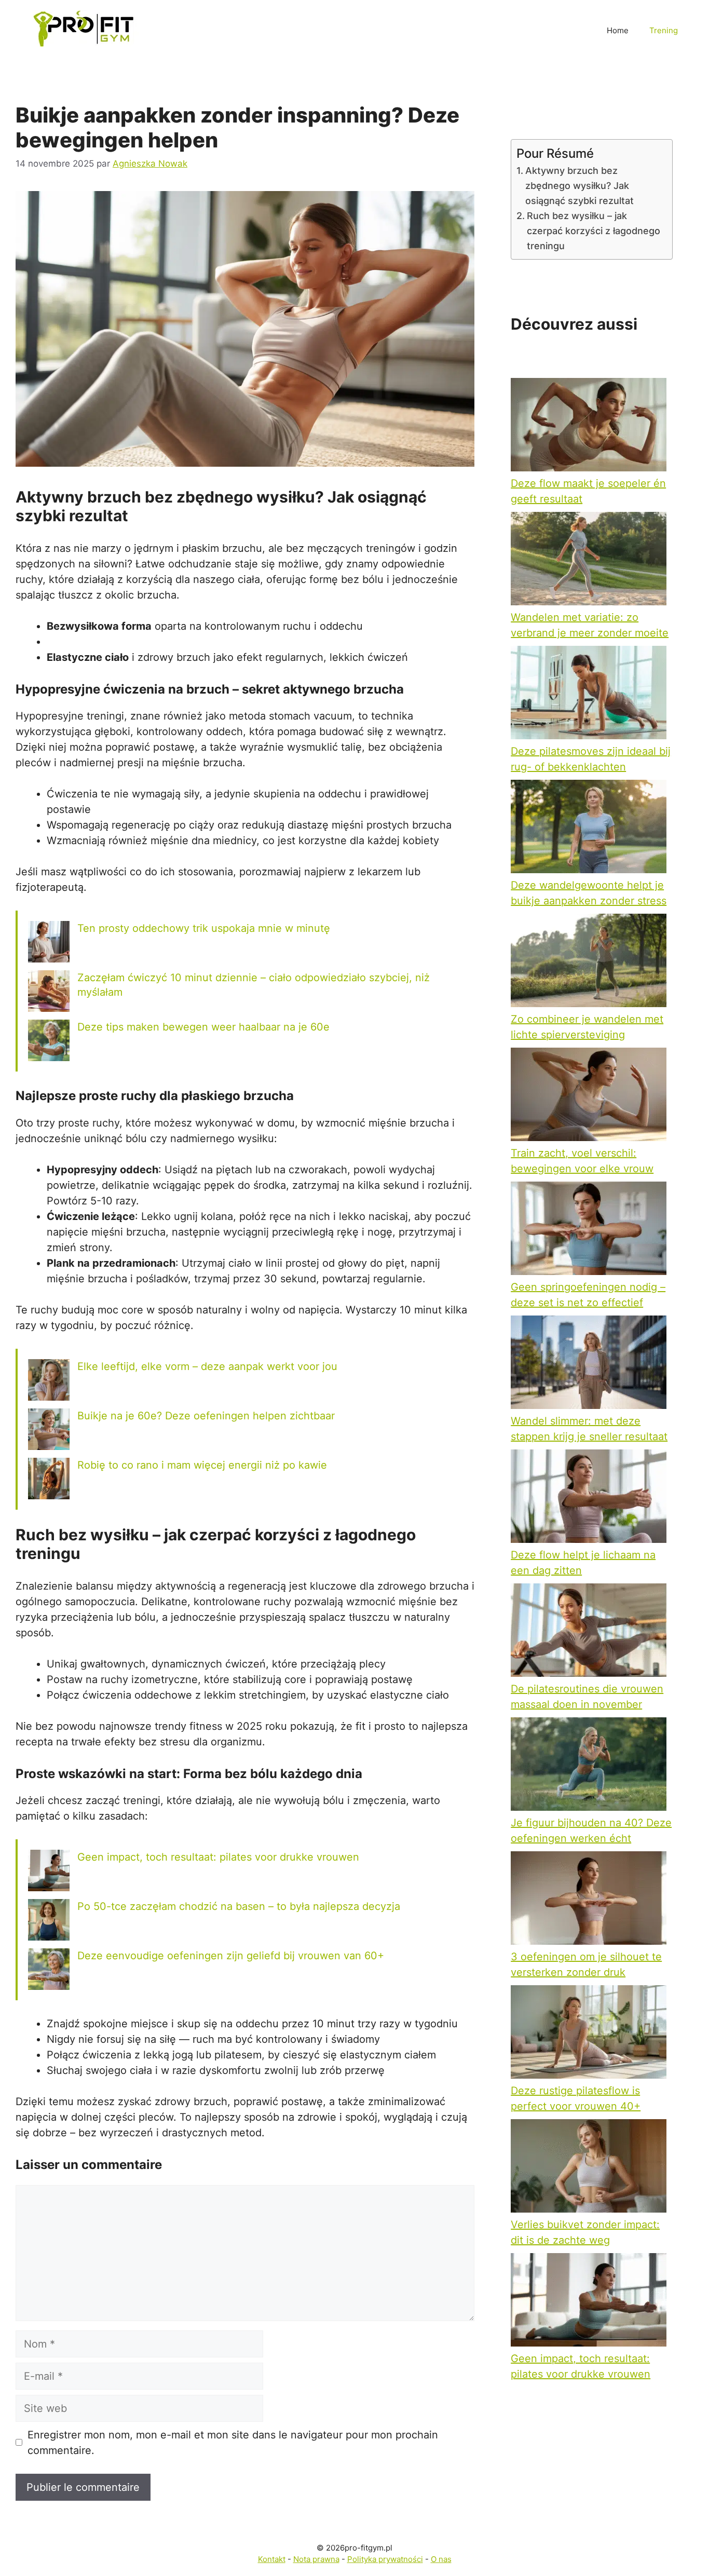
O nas (441, 2559)
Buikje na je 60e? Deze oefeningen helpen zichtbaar (206, 1416)
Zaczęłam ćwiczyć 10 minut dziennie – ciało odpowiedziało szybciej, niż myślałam (254, 985)
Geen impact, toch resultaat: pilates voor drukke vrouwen (218, 1857)
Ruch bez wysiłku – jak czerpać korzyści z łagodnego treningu (594, 231)
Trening (664, 30)
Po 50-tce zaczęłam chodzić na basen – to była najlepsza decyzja (239, 1906)
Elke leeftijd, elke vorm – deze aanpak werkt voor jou (207, 1366)
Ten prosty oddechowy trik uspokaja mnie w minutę (204, 928)
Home (618, 30)
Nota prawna (316, 2559)
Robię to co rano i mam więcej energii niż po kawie (202, 1465)
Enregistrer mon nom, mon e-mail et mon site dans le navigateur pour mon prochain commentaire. (233, 2443)
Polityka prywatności (385, 2559)
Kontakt (272, 2559)
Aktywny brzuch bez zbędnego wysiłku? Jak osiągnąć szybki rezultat (580, 186)
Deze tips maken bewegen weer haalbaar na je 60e (203, 1027)
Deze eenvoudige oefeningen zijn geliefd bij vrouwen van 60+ (231, 1956)
